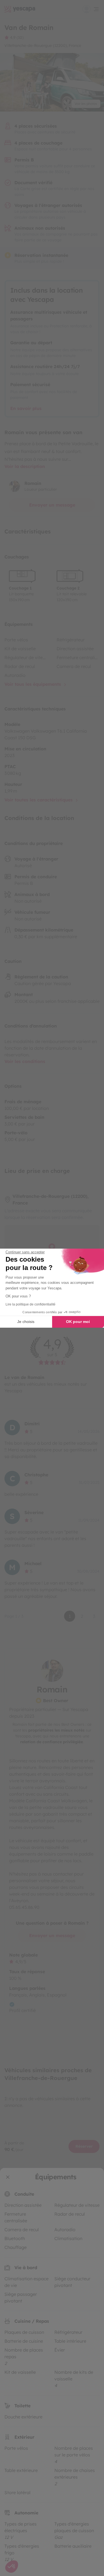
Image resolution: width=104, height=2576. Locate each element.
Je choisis (26, 1322)
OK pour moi (78, 1322)
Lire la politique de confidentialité (31, 1304)
